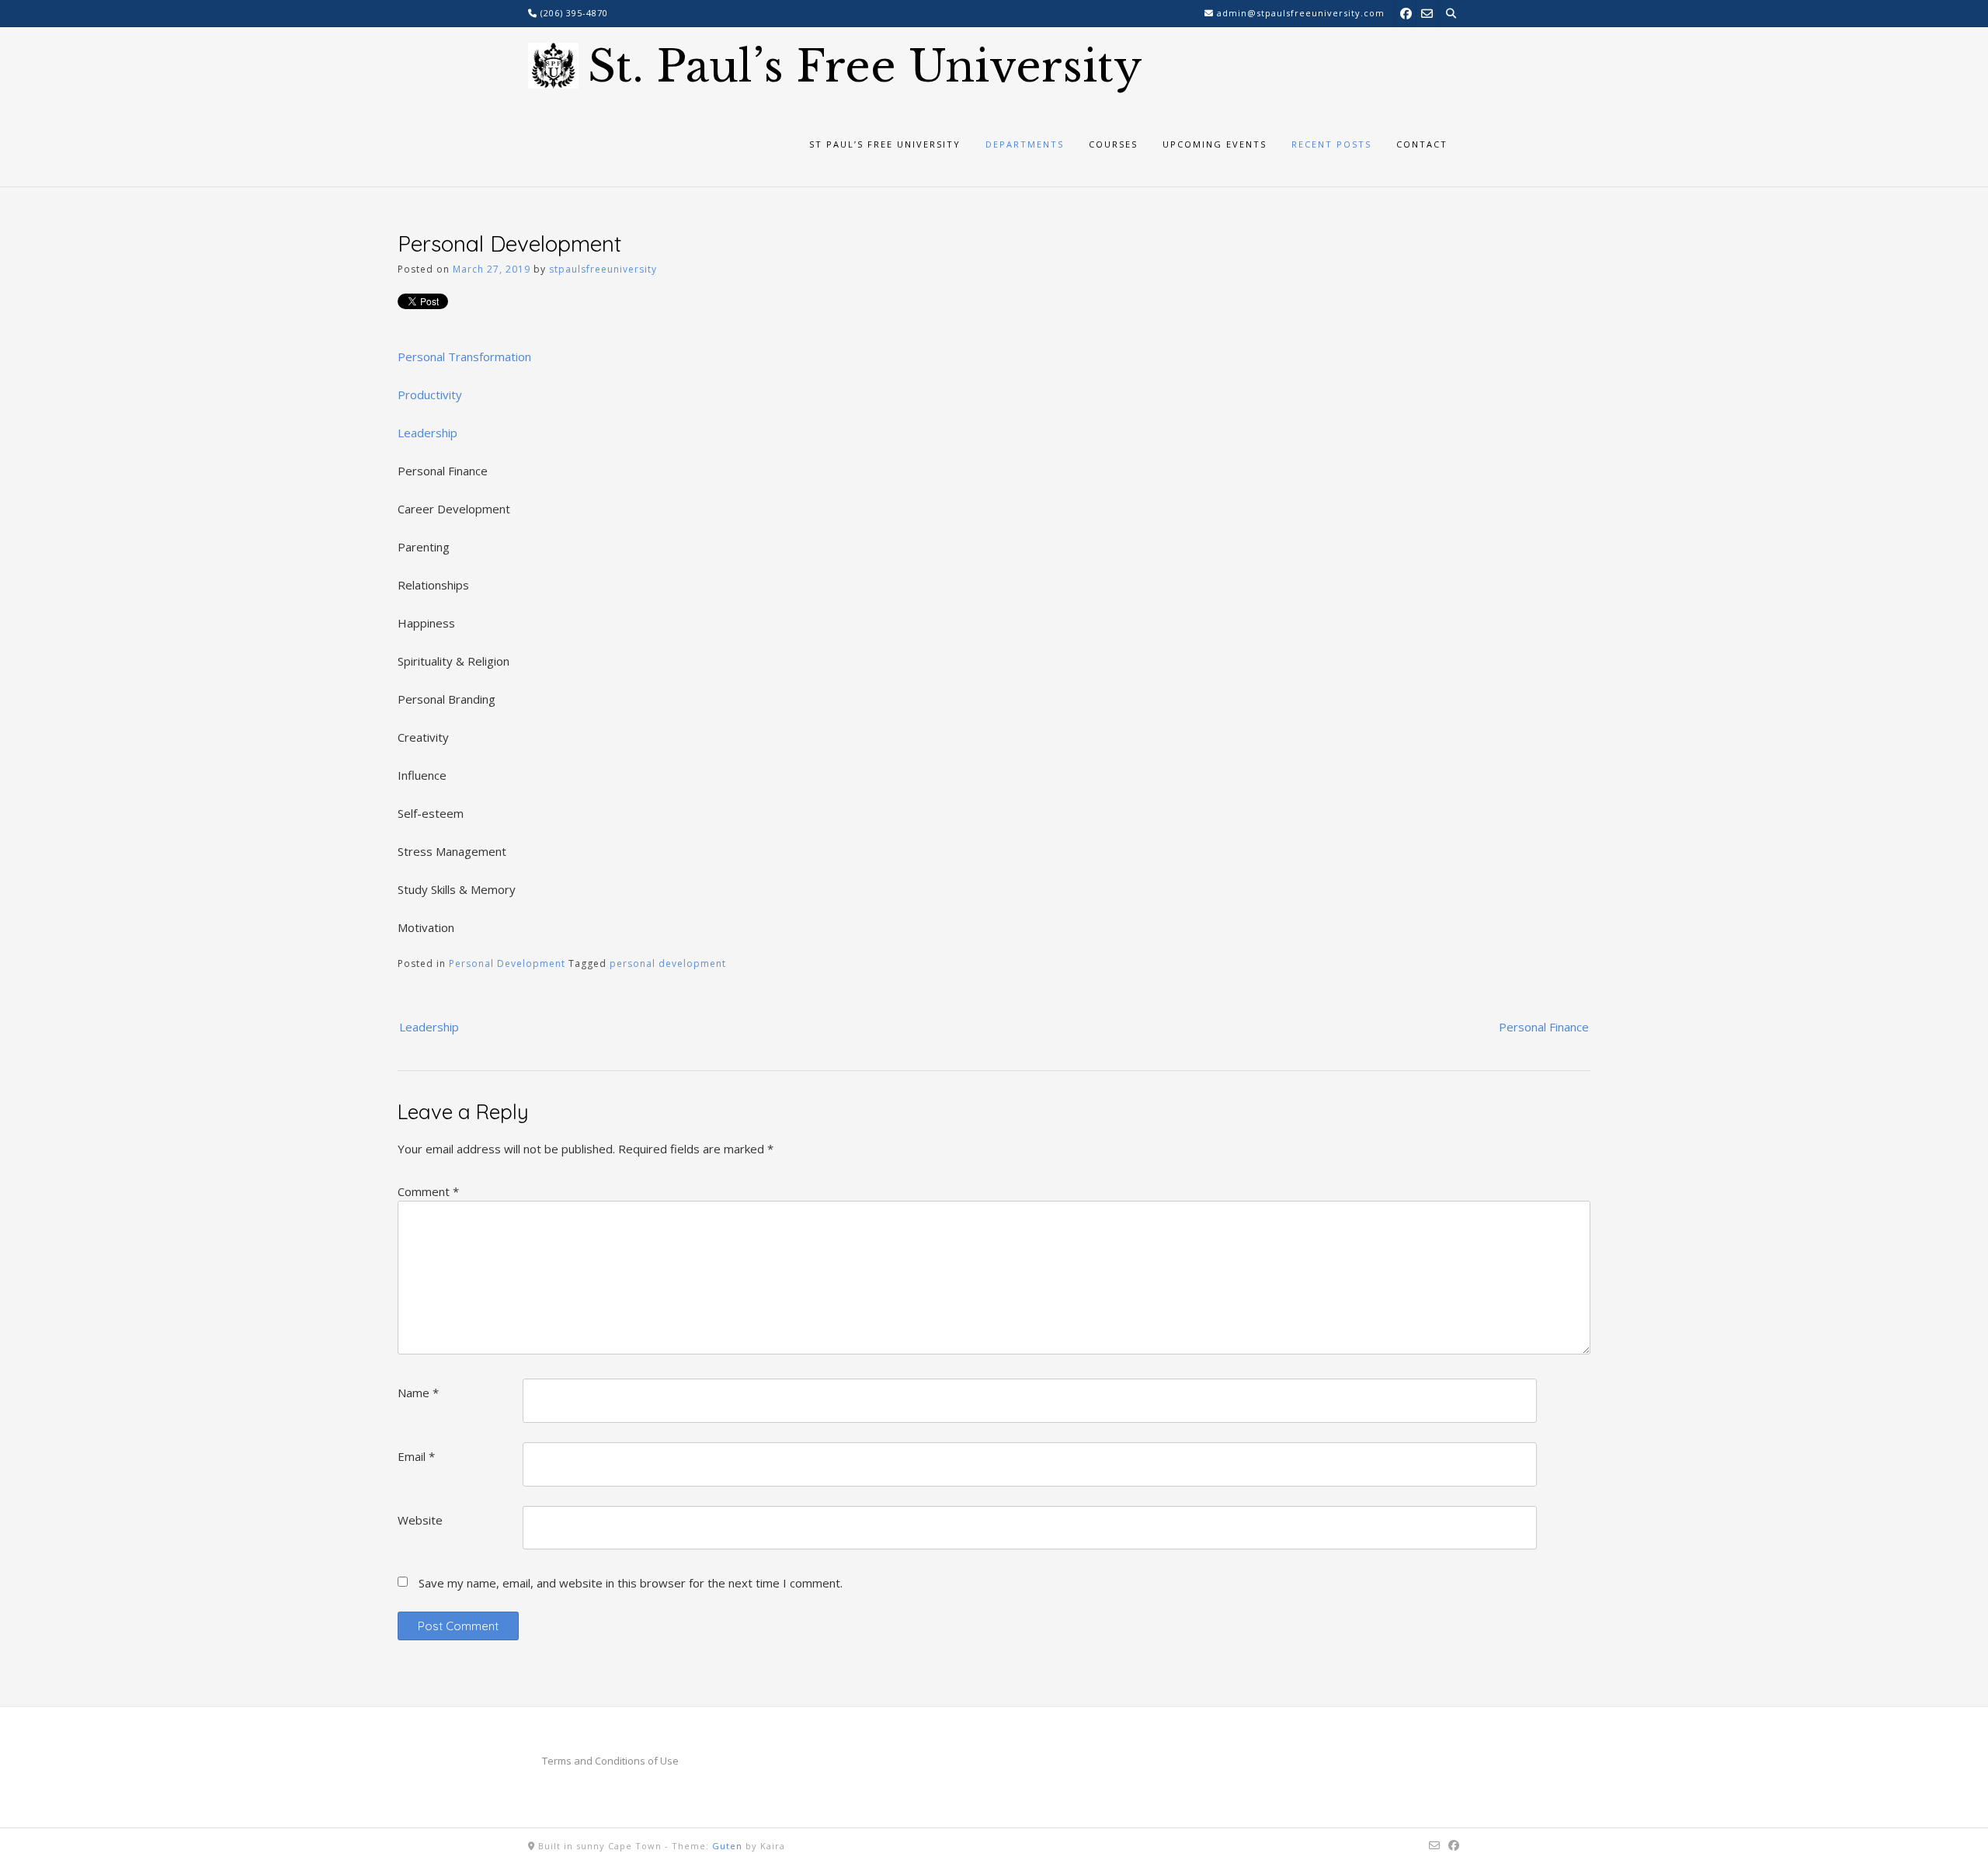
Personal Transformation (464, 356)
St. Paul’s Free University (865, 67)
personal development (668, 963)
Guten (727, 1846)
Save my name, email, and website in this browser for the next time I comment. (631, 1583)
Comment (428, 1191)
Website (420, 1520)
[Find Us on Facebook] (1406, 13)
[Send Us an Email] (1427, 13)
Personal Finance (1544, 1027)
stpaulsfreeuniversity (603, 269)
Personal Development (507, 963)
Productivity (430, 395)
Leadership (427, 433)
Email (416, 1456)
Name (418, 1393)
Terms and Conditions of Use (610, 1761)
